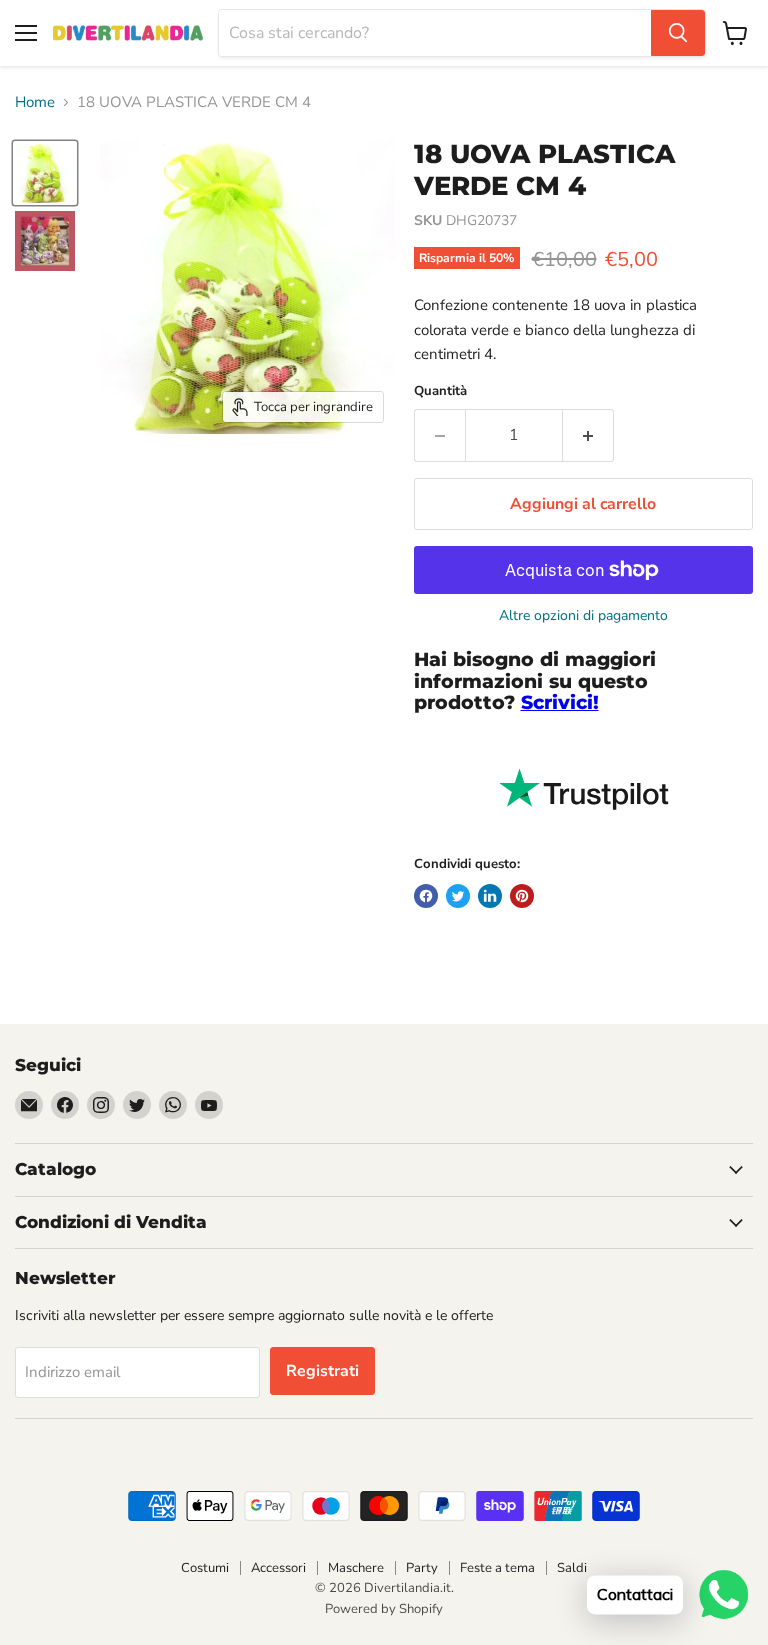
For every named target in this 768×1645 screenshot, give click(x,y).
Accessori (278, 1568)
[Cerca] (678, 33)
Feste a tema (497, 1568)
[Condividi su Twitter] (458, 896)
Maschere (356, 1568)
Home (35, 102)
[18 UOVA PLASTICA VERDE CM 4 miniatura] (45, 173)
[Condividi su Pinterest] (522, 896)
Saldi (572, 1568)
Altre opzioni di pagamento (583, 616)
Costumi (205, 1568)
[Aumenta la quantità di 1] (588, 435)
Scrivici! (560, 702)
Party (422, 1568)
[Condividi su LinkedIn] (490, 896)
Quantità (440, 391)
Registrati (322, 1371)
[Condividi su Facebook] (426, 896)
